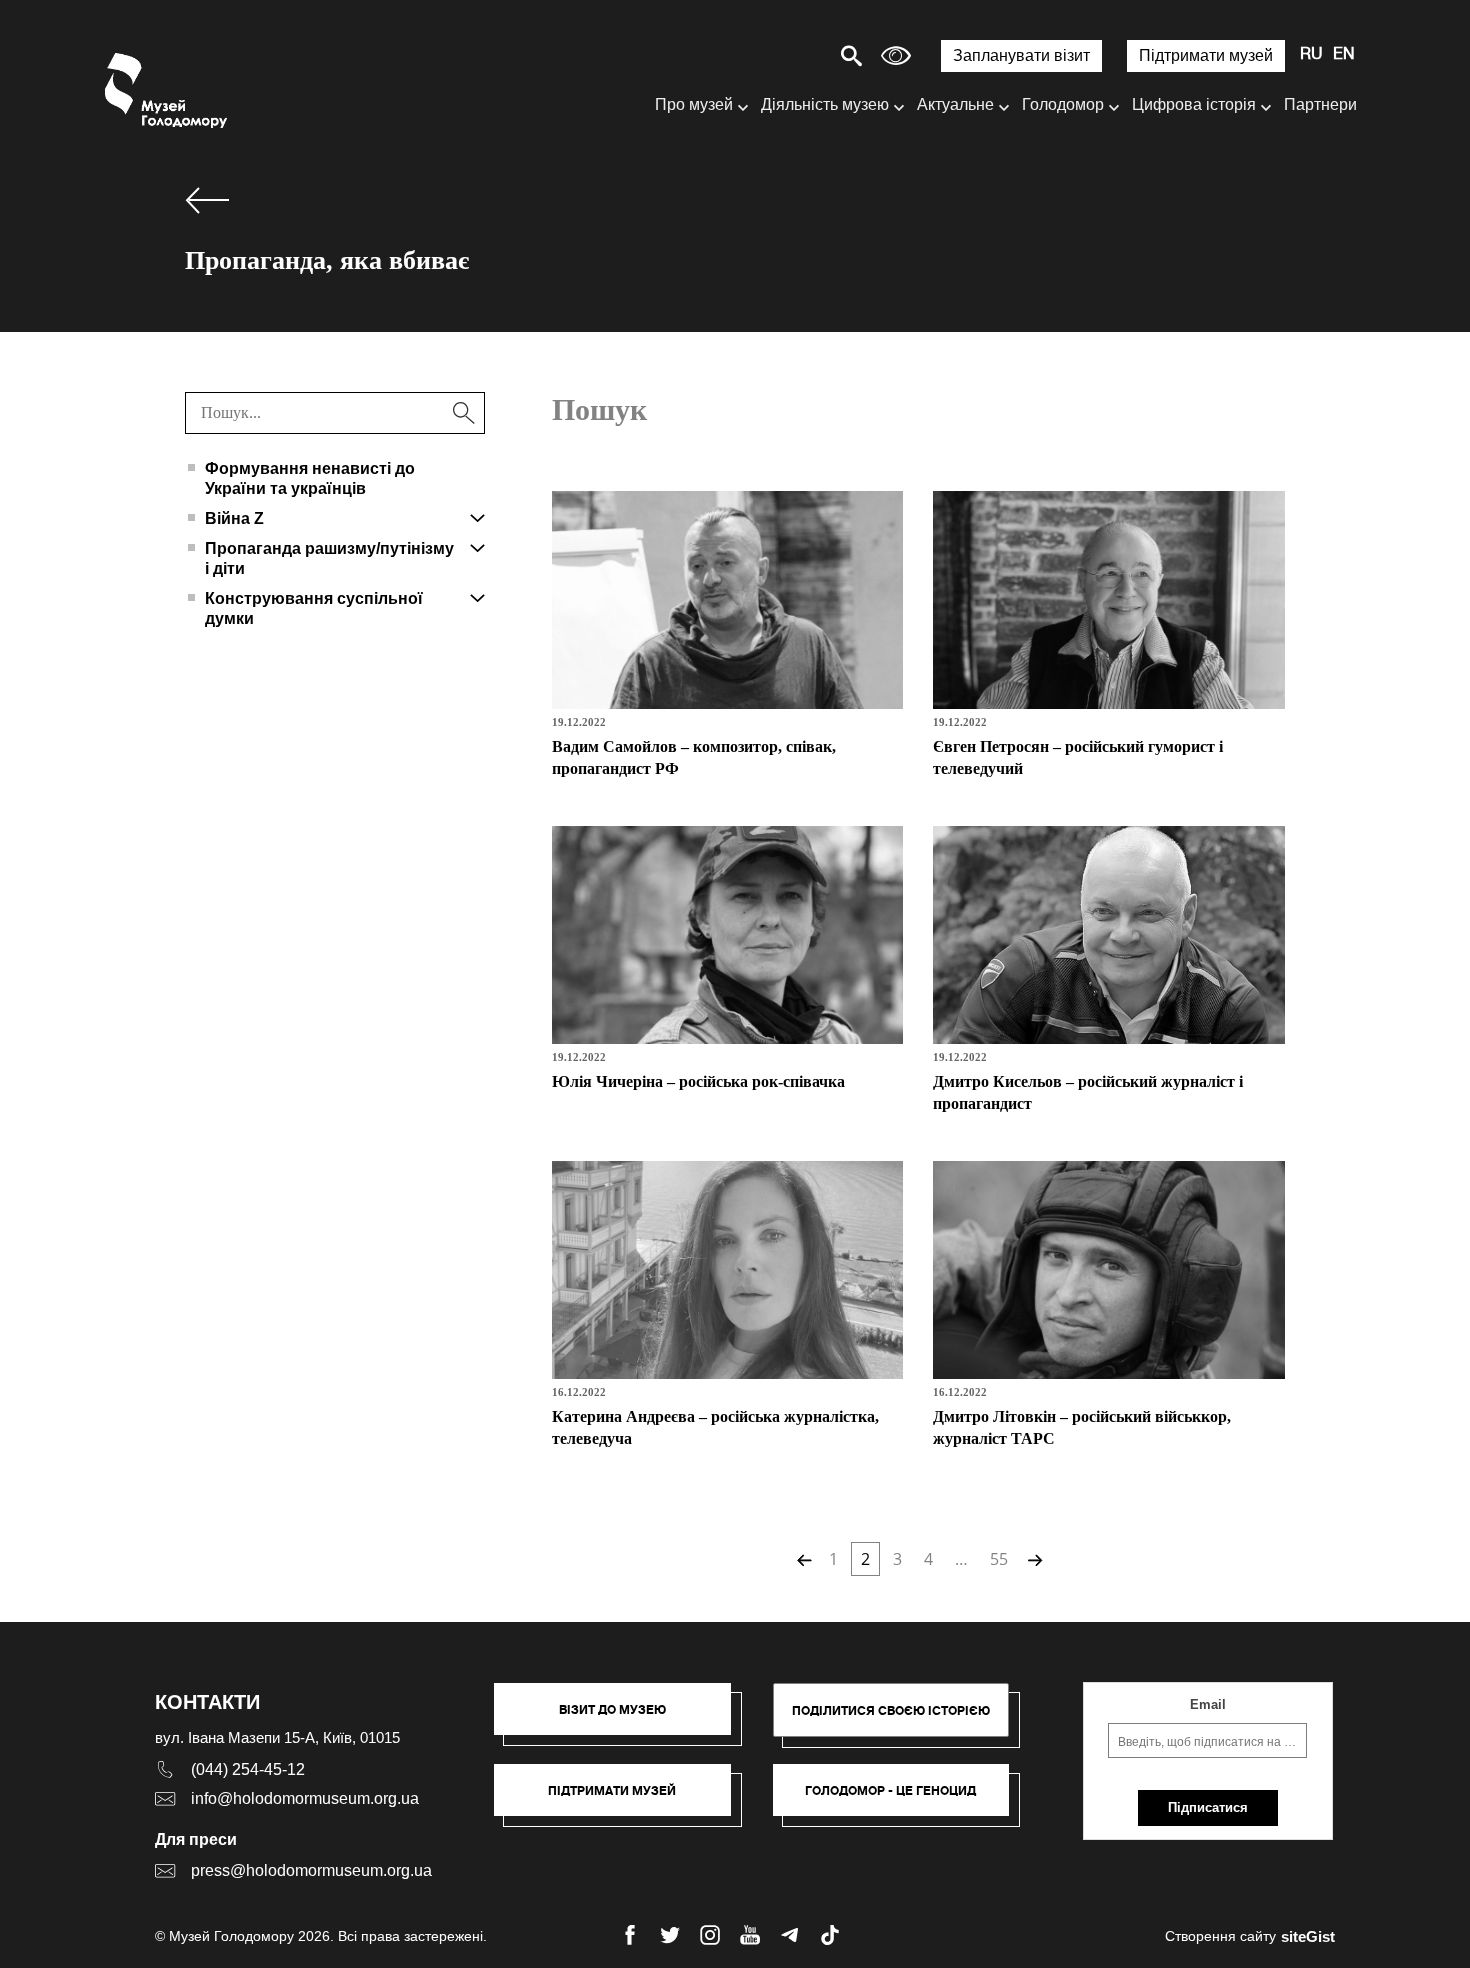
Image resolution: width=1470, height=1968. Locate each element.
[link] (622, 1800)
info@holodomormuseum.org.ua (305, 1798)
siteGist (1308, 1936)
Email (1208, 1704)
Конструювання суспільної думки (314, 608)
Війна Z (234, 518)
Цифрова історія (1194, 104)
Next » (1033, 1559)
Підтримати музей (1206, 55)
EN (1344, 55)
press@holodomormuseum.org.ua (311, 1870)
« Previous (802, 1559)
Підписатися (1208, 1807)
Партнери (1320, 104)
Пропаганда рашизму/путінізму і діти (329, 558)
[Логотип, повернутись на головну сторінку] (167, 90)
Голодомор (1063, 104)
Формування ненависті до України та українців (310, 478)
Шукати (781, 55)
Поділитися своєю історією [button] (891, 1710)
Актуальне (955, 104)
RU (1311, 55)
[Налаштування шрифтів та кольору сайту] (896, 55)
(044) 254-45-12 (248, 1769)
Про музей (694, 104)
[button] (622, 1719)
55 (999, 1559)
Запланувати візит (1021, 55)
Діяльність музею (825, 104)
